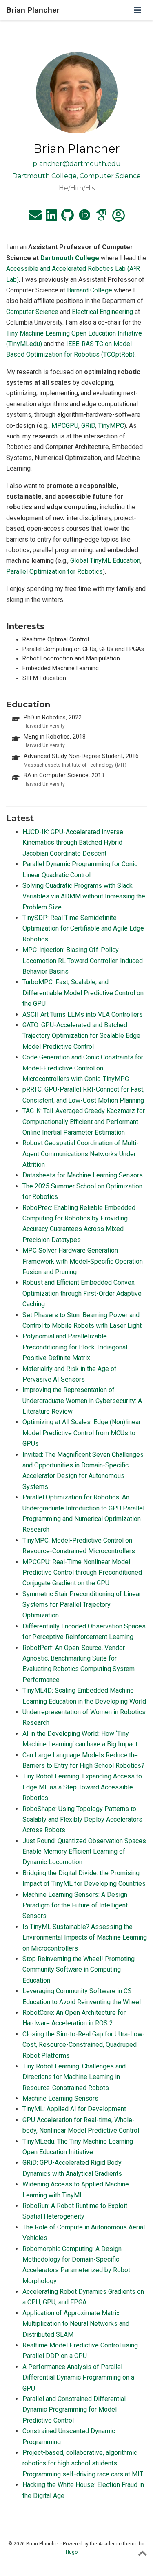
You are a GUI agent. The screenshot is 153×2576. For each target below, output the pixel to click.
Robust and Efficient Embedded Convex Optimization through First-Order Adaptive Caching (82, 1293)
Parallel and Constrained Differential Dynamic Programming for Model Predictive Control (74, 2410)
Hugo (72, 2552)
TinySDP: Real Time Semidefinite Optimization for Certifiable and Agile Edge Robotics (83, 928)
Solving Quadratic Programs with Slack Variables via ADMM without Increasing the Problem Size (84, 896)
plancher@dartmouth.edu (77, 164)
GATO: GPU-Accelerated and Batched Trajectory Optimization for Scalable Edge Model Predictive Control (81, 1036)
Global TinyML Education (105, 561)
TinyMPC (111, 426)
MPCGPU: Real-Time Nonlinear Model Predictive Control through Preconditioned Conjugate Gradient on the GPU (82, 1573)
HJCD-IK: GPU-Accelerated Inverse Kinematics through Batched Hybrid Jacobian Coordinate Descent (73, 843)
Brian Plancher (33, 10)
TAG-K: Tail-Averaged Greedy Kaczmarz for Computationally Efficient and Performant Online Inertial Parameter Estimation (84, 1122)
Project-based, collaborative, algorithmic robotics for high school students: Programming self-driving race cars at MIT (83, 2463)
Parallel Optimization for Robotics (54, 572)
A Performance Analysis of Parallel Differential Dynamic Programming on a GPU (78, 2378)
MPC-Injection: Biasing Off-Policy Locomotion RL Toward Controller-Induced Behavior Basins (83, 961)
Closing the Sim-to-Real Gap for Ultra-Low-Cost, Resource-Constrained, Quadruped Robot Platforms (84, 2045)
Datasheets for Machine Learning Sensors (83, 1175)
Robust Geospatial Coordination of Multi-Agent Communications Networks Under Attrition (81, 1154)
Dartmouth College (70, 258)
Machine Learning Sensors (60, 2098)
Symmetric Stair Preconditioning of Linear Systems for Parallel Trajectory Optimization (82, 1605)
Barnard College (90, 290)
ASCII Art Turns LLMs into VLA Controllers (83, 1014)
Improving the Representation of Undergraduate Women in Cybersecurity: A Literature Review (82, 1401)
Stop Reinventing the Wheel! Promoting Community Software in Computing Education (79, 1970)
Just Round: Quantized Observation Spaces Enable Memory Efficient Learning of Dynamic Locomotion (84, 1852)
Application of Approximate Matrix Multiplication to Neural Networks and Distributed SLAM (76, 2324)
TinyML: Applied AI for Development (74, 2109)
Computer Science (32, 312)
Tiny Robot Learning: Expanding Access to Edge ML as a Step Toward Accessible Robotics (82, 1787)
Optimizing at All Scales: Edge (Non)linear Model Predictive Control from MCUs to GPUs (82, 1433)
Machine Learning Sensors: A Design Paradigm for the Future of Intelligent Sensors (75, 1905)
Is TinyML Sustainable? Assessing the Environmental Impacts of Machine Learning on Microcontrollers (85, 1937)
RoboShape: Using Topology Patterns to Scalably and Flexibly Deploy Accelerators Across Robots (82, 1820)
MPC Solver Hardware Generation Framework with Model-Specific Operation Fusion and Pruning (83, 1261)
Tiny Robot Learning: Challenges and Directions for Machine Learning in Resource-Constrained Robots (74, 2077)
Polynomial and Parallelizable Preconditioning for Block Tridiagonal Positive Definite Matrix (75, 1347)
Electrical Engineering (102, 312)
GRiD (88, 426)
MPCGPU (65, 426)
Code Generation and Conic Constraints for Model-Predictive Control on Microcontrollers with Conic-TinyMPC (83, 1068)
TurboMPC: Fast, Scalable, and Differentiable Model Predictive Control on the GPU (83, 993)
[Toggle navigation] (137, 10)
